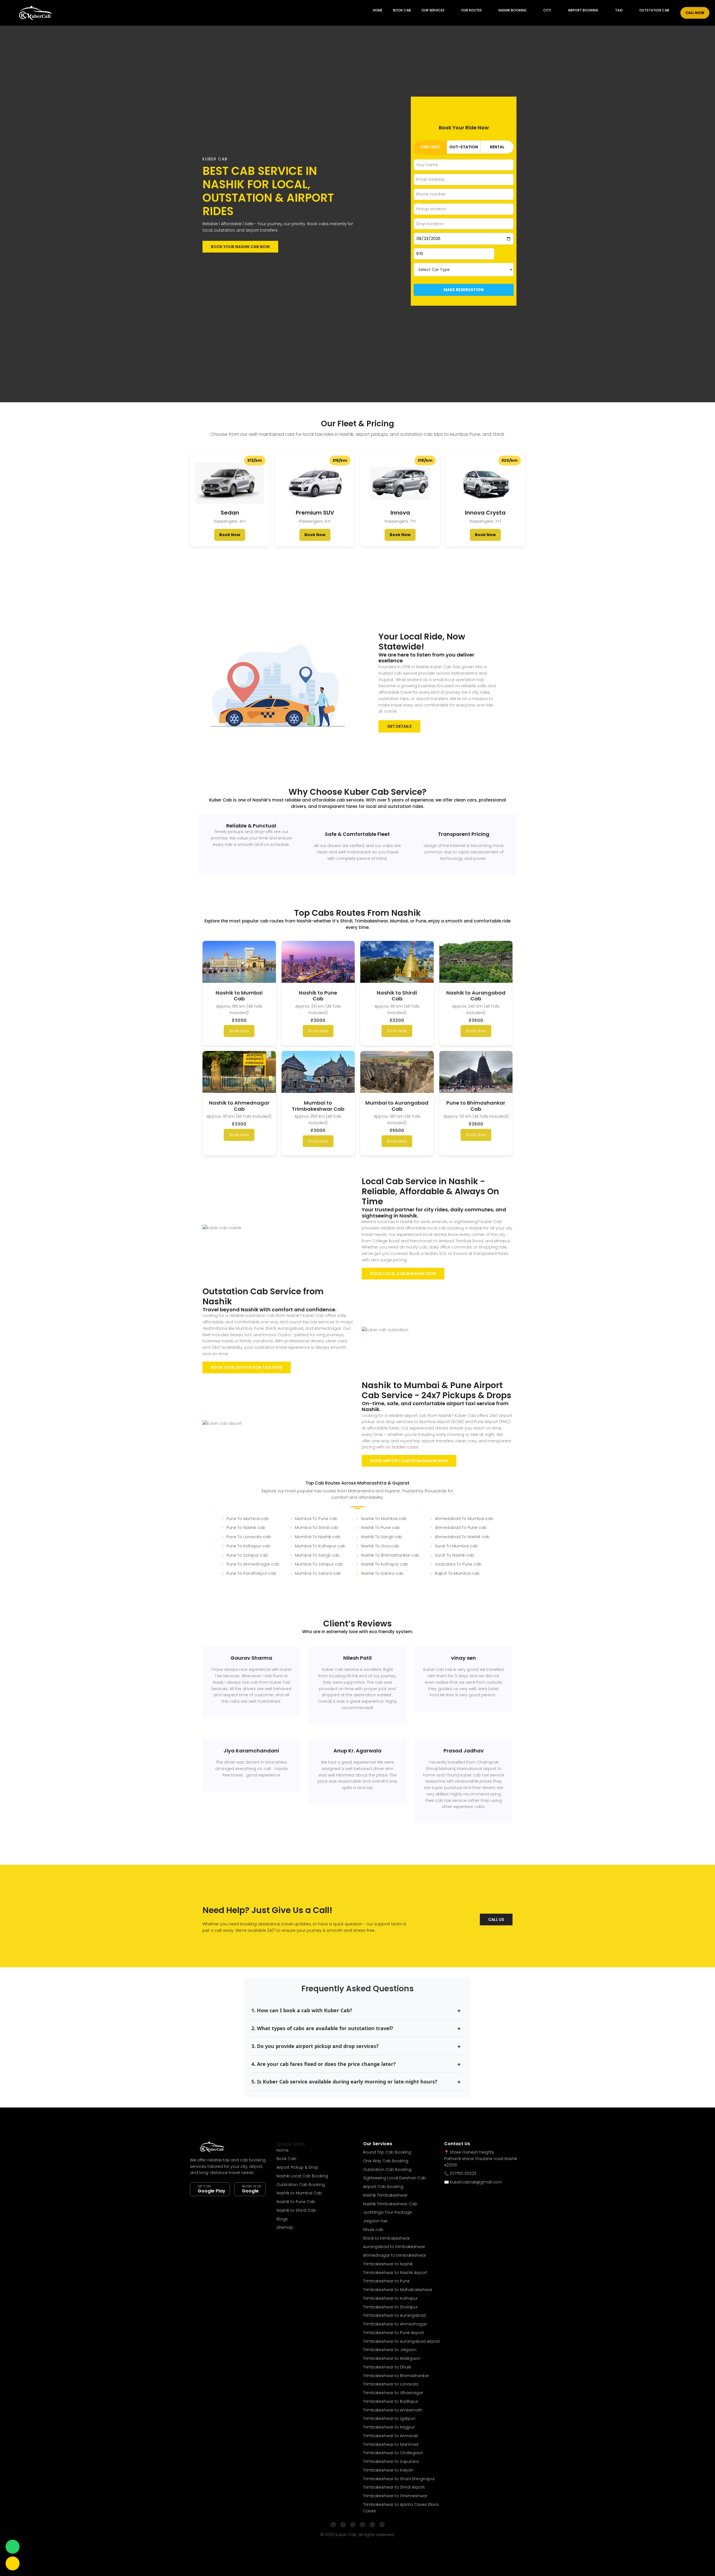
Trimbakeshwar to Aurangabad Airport (401, 2341)
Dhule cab (373, 2230)
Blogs (282, 2219)
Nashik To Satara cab (382, 1573)
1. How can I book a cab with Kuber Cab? (302, 2010)
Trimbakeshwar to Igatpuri (389, 2418)
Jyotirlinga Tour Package (388, 2212)
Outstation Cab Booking (301, 2185)
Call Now (695, 13)
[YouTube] (372, 2525)
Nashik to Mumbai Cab (299, 2193)
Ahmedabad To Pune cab (461, 1528)
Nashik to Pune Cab (296, 2202)
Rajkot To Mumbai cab (457, 1573)
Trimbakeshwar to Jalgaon (390, 2350)
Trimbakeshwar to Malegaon (392, 2358)
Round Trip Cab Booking (387, 2152)
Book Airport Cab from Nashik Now (409, 1461)
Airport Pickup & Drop (297, 2167)
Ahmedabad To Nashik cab (462, 1537)
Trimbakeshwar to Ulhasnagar (393, 2393)
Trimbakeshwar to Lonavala (391, 2384)
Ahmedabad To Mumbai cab (464, 1519)
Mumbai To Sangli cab (317, 1555)
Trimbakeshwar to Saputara (391, 2461)
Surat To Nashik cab (455, 1555)
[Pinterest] (382, 2525)
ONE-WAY (430, 147)
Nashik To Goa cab (380, 1546)
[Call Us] (13, 2563)
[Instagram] (343, 2525)
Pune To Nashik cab (246, 1528)
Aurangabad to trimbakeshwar (394, 2247)
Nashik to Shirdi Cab (296, 2210)
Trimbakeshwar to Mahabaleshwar (398, 2290)
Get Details (399, 726)
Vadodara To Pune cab (458, 1564)
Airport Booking (583, 10)
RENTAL (497, 147)
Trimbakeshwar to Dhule (387, 2367)
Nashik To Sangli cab (382, 1537)
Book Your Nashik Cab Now (240, 247)
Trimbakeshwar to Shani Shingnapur (399, 2479)
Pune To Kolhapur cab (248, 1546)
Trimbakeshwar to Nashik (388, 2264)
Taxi (619, 10)
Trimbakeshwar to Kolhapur (390, 2298)
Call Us (496, 1919)
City (547, 10)
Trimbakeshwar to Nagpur (389, 2427)
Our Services (433, 10)
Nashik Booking (513, 10)
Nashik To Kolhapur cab (385, 1564)
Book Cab (402, 10)
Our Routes (471, 10)
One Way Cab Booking (386, 2161)
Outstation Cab (654, 10)
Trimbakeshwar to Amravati (391, 2436)
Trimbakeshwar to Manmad (391, 2444)
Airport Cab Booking (383, 2187)
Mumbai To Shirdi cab (317, 1528)
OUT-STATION (464, 147)
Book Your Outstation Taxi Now (247, 1367)
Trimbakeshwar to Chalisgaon (393, 2453)
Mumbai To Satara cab (318, 1573)
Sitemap (285, 2227)
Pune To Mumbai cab (248, 1519)
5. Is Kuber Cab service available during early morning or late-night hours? (344, 2082)
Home (378, 10)
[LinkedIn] (363, 2525)
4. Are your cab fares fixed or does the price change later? (324, 2064)
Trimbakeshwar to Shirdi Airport (394, 2487)
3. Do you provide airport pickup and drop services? (315, 2046)
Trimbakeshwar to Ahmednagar (395, 2324)
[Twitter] (353, 2525)
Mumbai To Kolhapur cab (320, 1546)
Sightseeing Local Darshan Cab (395, 2178)
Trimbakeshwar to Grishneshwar (395, 2496)
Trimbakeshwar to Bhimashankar (396, 2376)
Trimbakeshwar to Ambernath (393, 2410)
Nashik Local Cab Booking (302, 2176)
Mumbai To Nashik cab (318, 1537)
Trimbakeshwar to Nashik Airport (395, 2273)
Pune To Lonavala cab (249, 1537)
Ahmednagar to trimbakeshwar (395, 2255)
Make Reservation (464, 290)
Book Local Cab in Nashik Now (403, 1274)
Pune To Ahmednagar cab (253, 1564)
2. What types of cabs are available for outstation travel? (322, 2028)
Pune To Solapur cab (247, 1555)
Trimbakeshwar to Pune (386, 2281)
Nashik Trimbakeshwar (385, 2195)
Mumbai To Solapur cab (319, 1564)
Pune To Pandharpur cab (251, 1573)
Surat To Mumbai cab (456, 1546)
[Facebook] (333, 2525)
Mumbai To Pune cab (316, 1519)
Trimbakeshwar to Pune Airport (394, 2333)
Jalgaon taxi (375, 2221)
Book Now (230, 535)
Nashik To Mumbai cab (384, 1519)
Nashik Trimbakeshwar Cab (390, 2204)
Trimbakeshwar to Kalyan (388, 2470)
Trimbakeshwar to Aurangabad (394, 2315)
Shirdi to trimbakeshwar (387, 2238)
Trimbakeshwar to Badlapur (391, 2401)
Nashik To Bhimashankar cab (390, 1555)
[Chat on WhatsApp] (13, 2547)
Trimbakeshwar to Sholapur (390, 2307)
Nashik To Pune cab (381, 1528)
